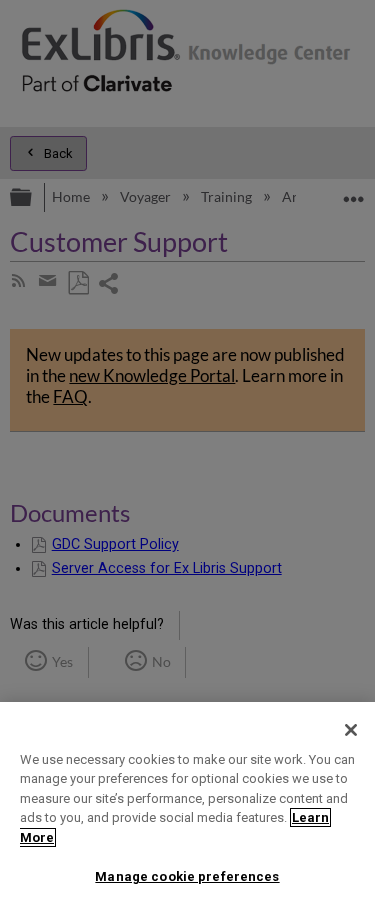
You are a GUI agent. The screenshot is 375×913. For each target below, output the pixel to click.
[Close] (351, 730)
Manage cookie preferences (187, 876)
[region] (187, 807)
